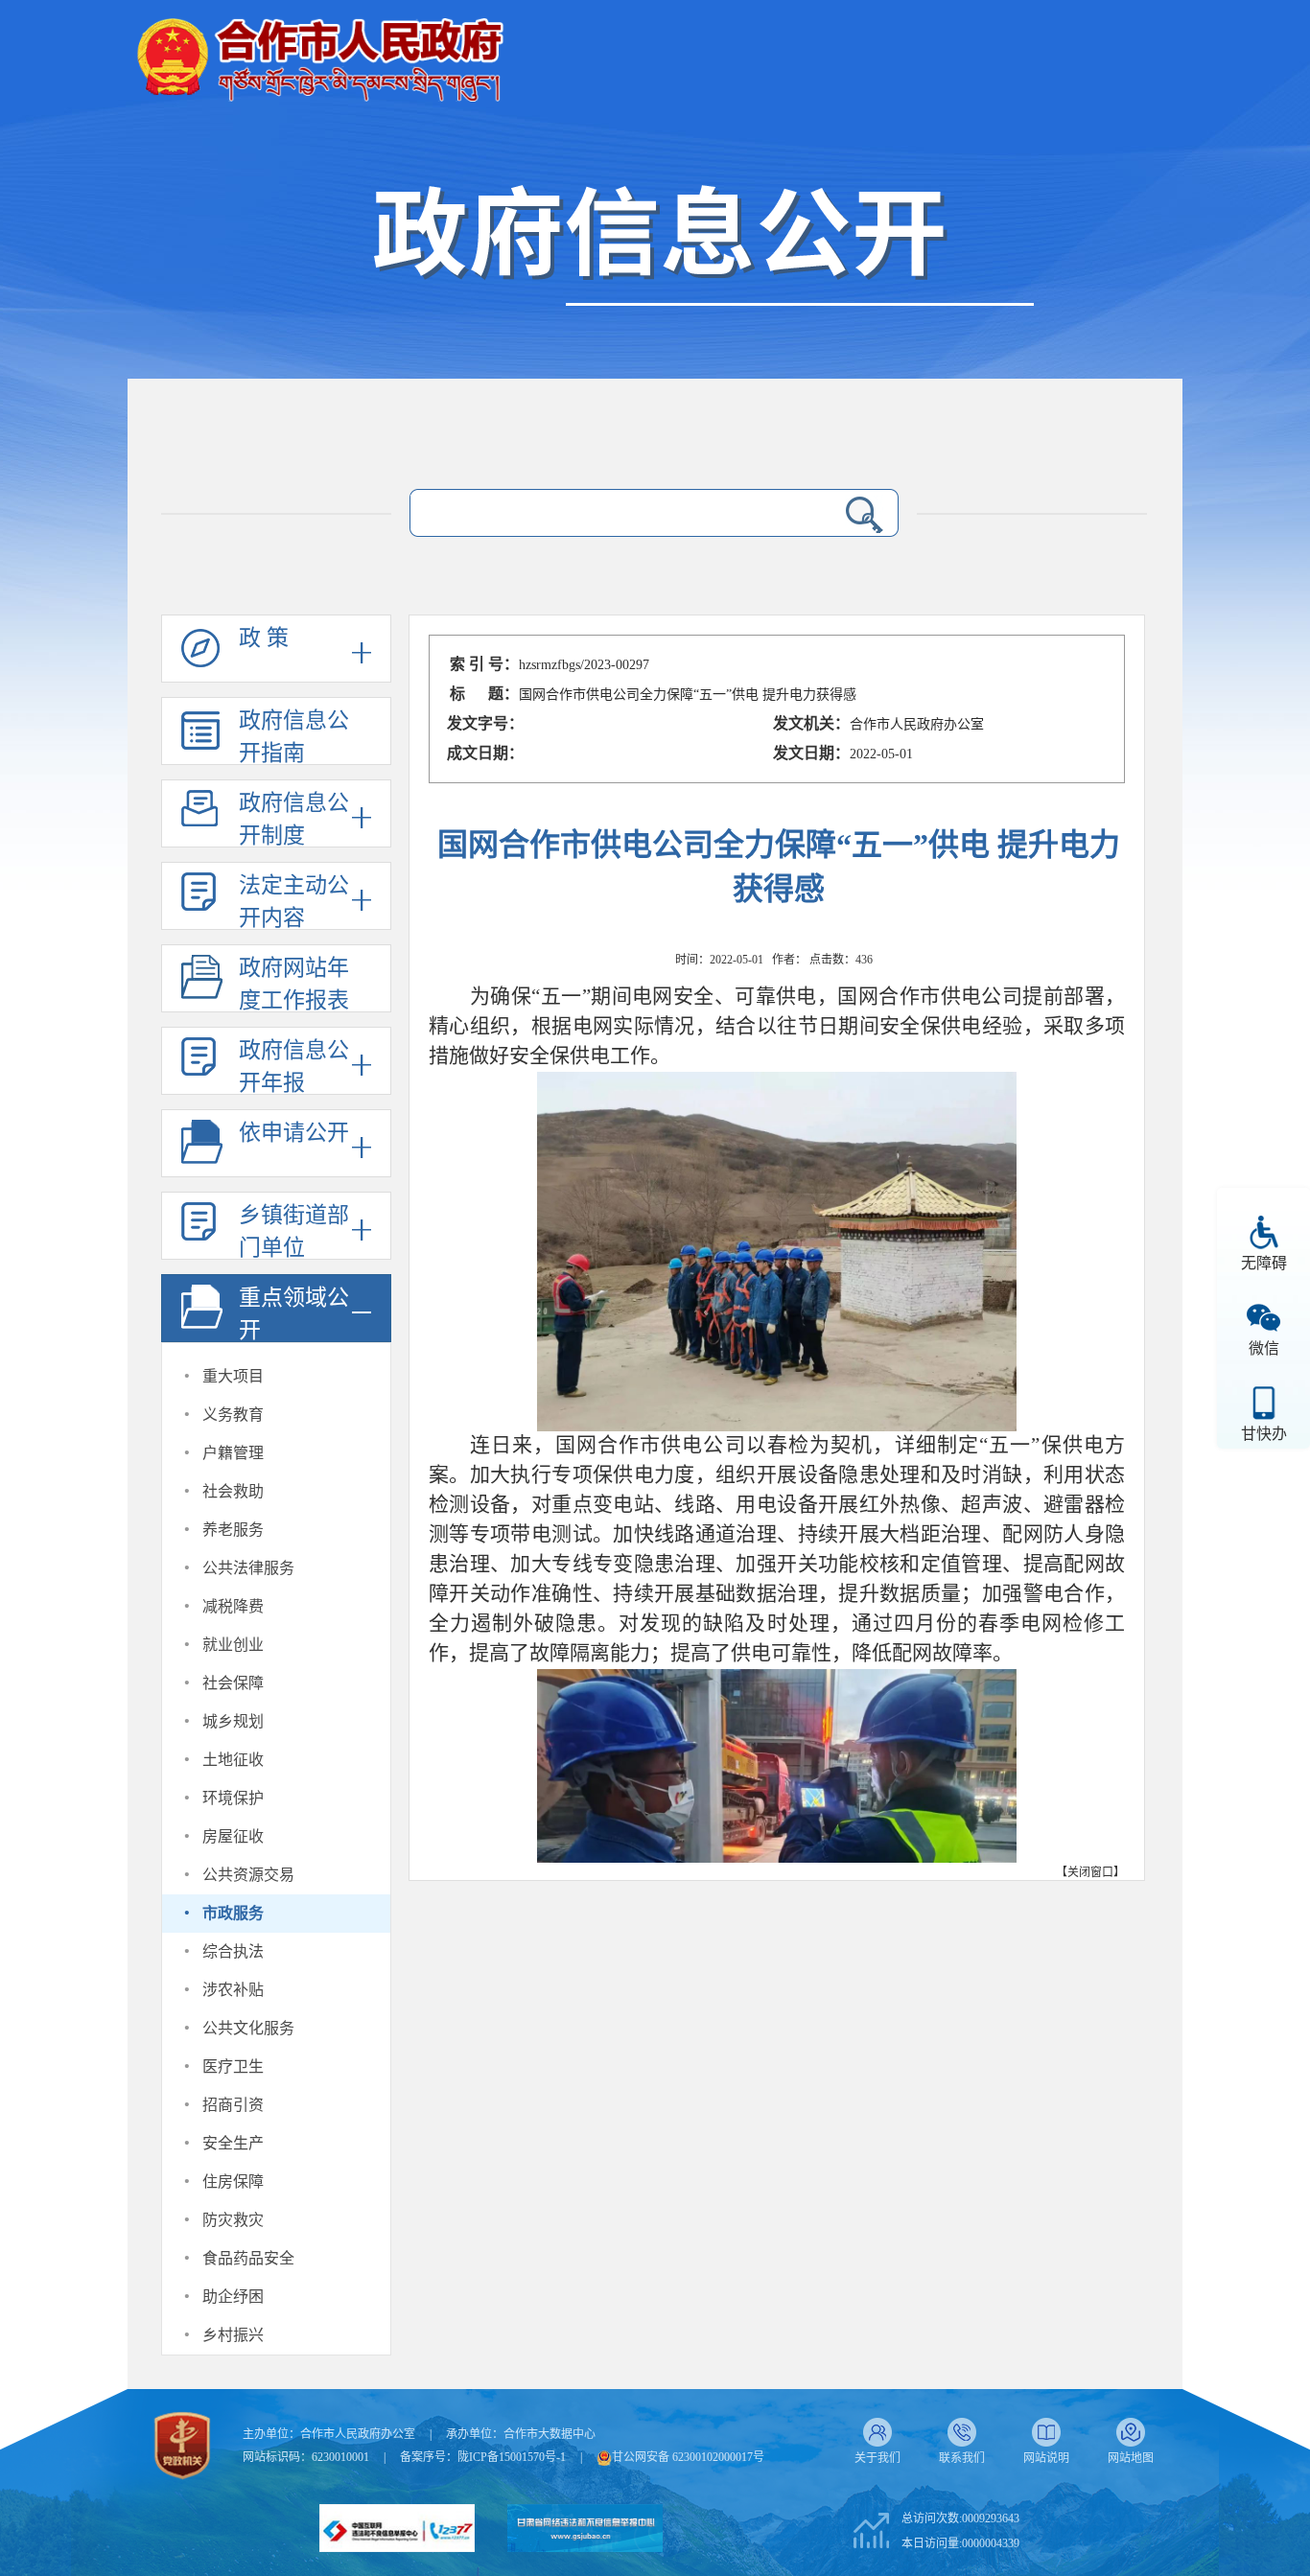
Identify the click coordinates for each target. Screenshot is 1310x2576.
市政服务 (233, 1913)
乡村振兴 (233, 2335)
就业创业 (233, 1645)
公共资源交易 (248, 1875)
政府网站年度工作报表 (294, 984)
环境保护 (233, 1798)
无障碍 (1264, 1263)
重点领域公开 (294, 1314)
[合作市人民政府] (319, 52)
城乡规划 (233, 1721)
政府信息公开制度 (294, 819)
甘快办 (1264, 1434)
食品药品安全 (248, 2258)
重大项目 (233, 1376)
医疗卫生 (233, 2066)
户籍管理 (233, 1453)
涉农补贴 (233, 1990)
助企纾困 (233, 2297)
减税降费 (233, 1606)
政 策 (264, 638)
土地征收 (233, 1760)
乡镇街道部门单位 (294, 1231)
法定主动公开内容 (294, 902)
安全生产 (233, 2143)
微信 (1264, 1348)
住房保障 (233, 2181)
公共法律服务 (248, 1568)
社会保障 (233, 1683)
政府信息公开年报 (294, 1067)
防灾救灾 (233, 2220)
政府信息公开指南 (294, 737)
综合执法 (233, 1951)
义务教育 (233, 1415)
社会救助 (233, 1491)
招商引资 (233, 2105)
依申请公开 (294, 1133)
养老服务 (233, 1530)
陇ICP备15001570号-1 (512, 2457)
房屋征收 (233, 1836)
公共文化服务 (248, 2028)
